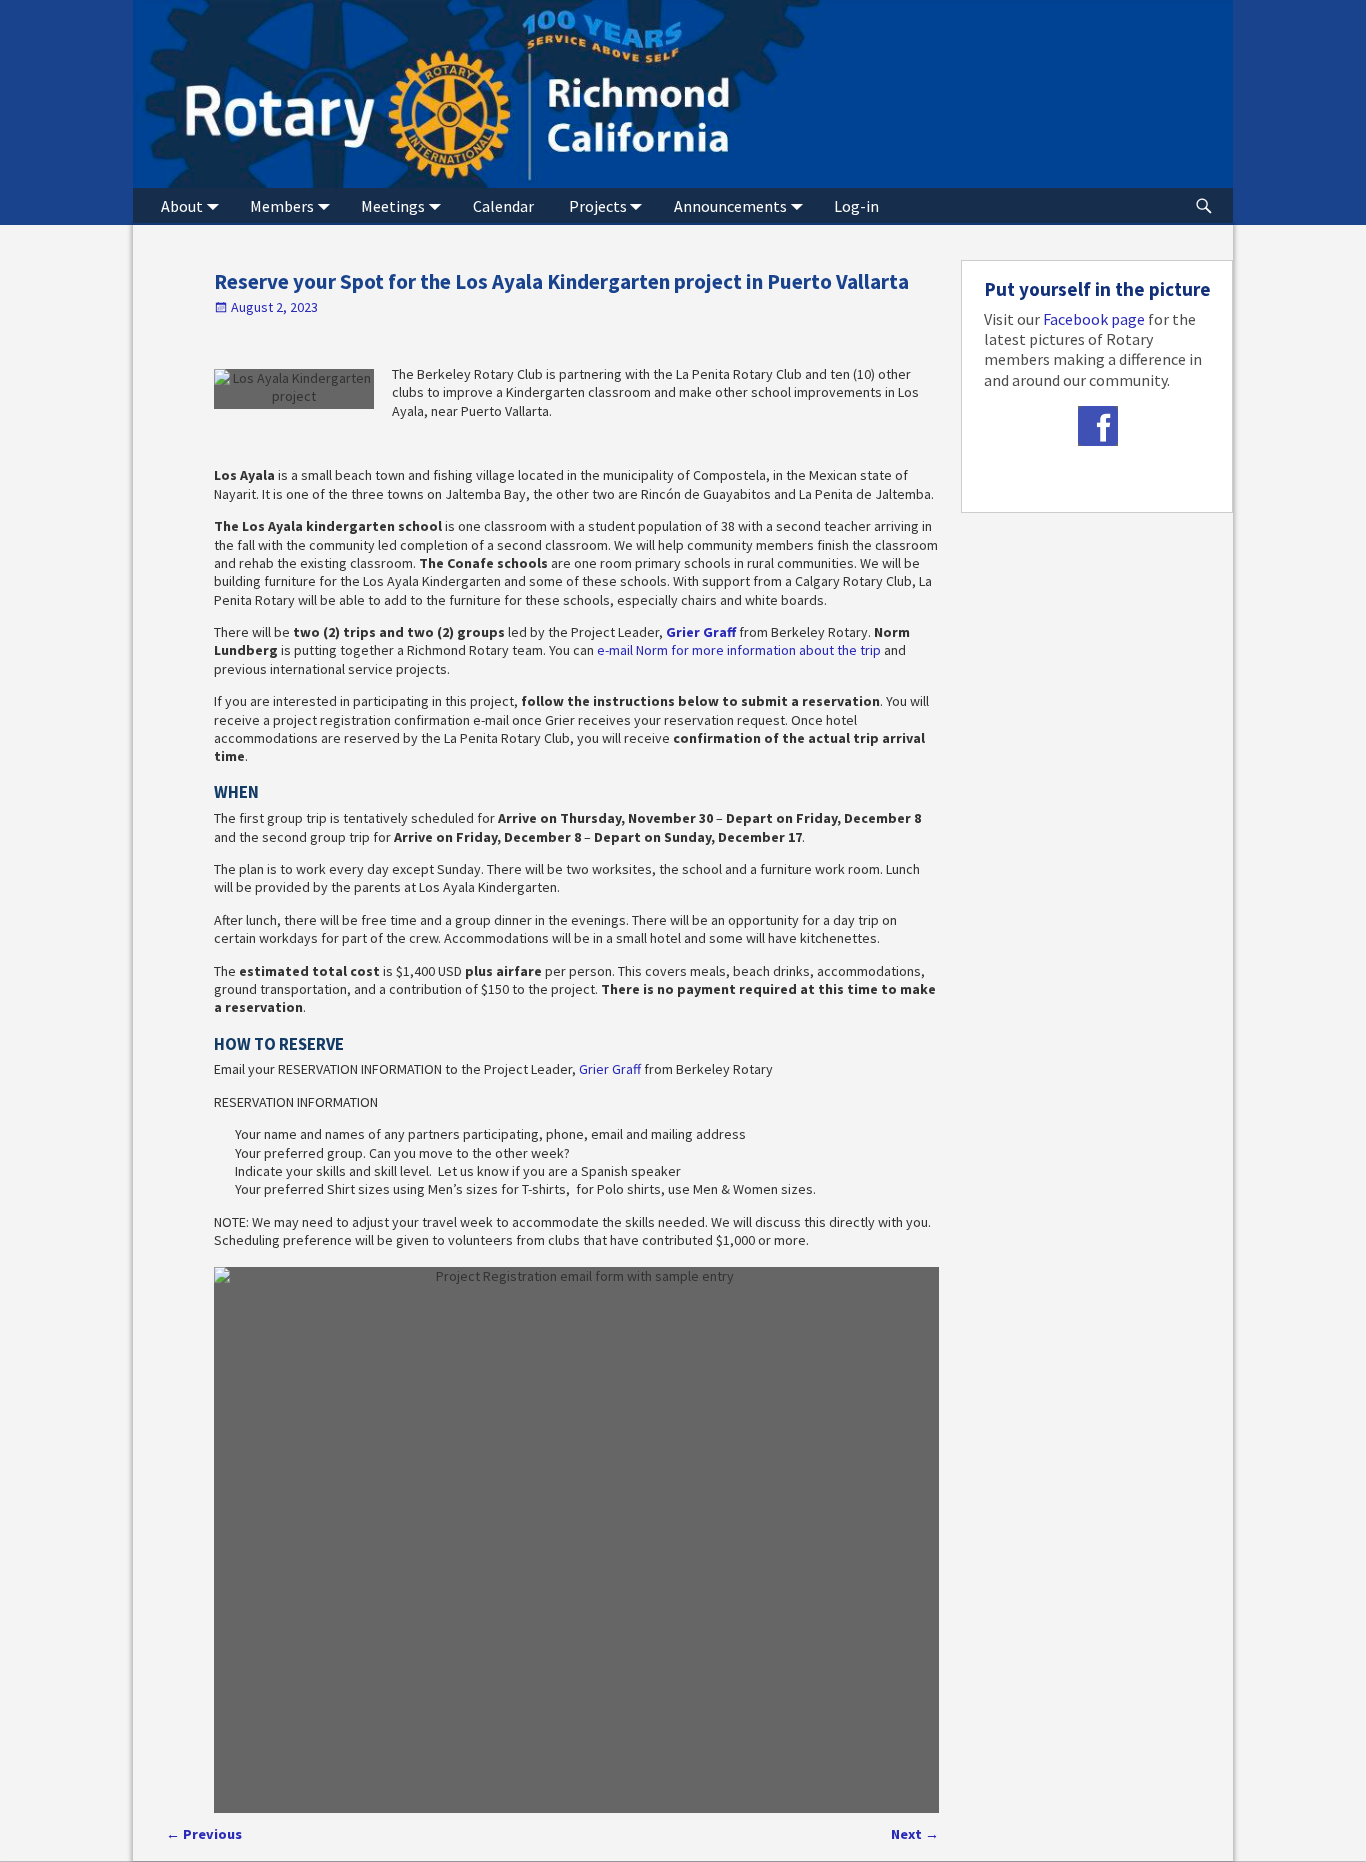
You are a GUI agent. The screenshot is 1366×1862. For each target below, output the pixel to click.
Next (915, 1834)
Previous (204, 1834)
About (182, 206)
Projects (598, 206)
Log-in (856, 206)
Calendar (503, 206)
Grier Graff (701, 632)
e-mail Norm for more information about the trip (739, 650)
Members (282, 206)
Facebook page (1094, 319)
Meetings (393, 206)
